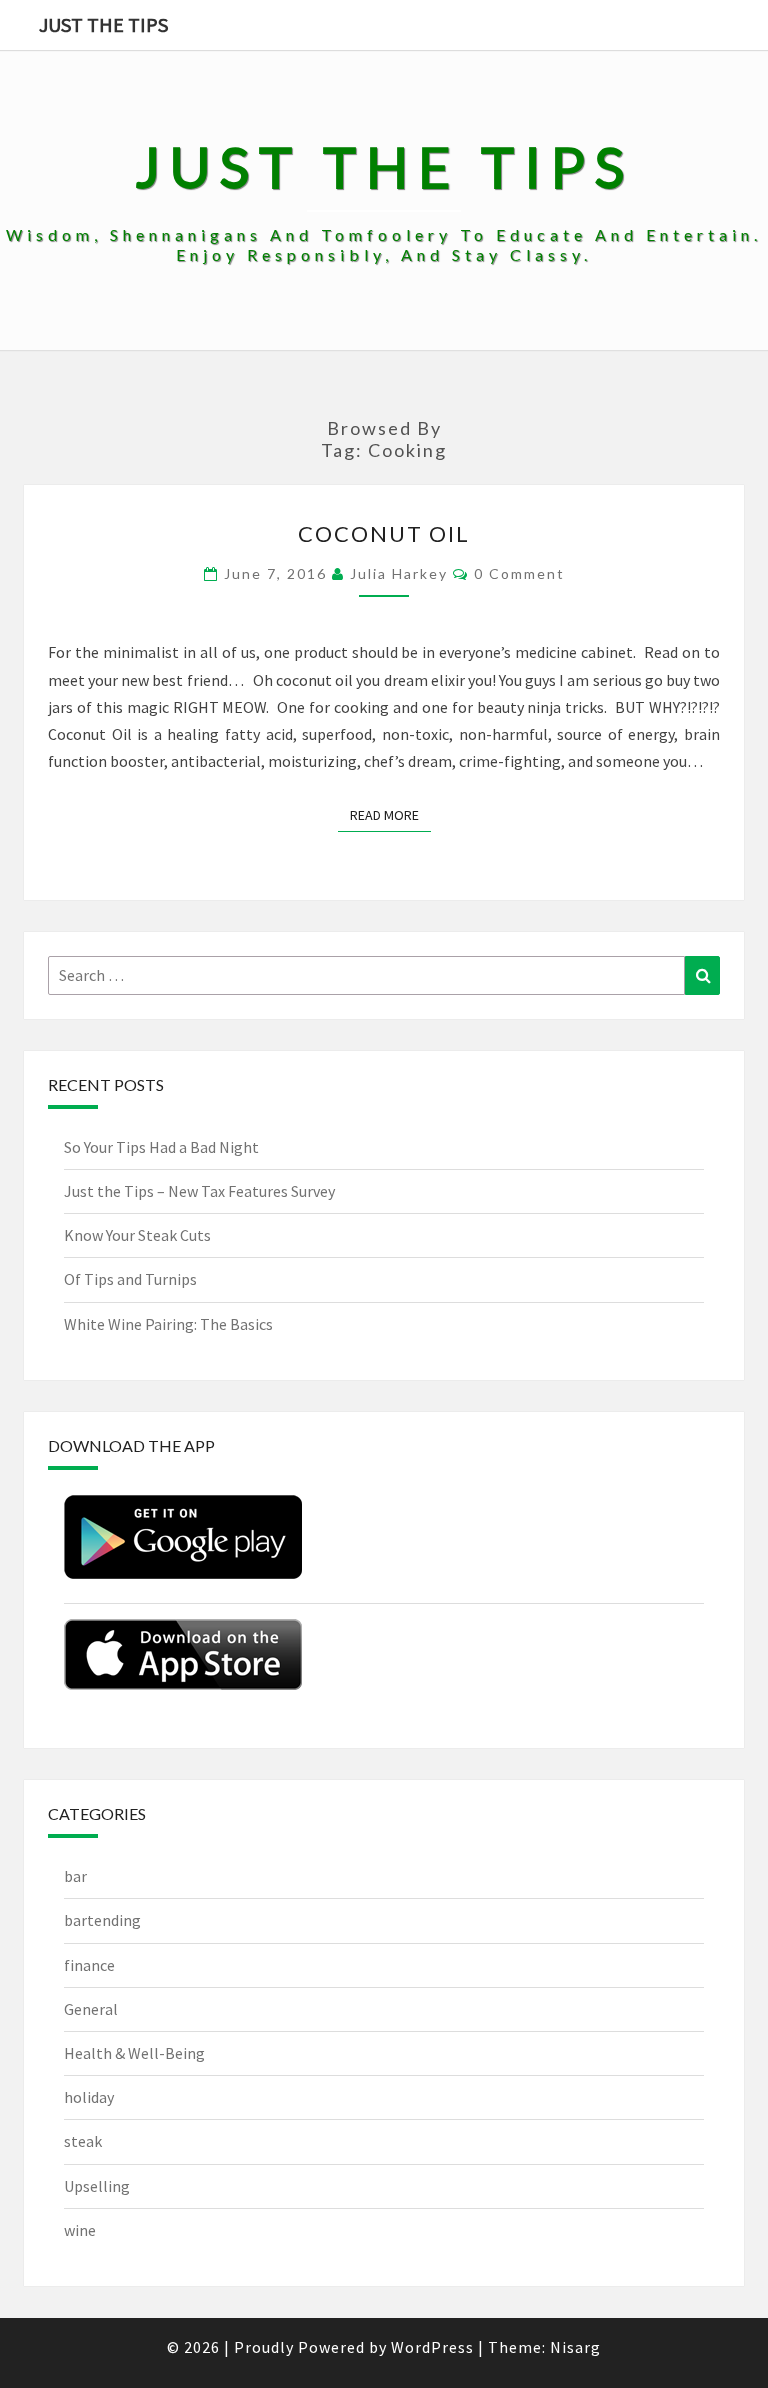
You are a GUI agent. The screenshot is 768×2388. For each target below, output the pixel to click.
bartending (102, 1920)
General (91, 2009)
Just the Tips (103, 24)
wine (80, 2230)
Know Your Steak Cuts (137, 1235)
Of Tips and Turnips (130, 1279)
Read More (390, 814)
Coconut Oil (384, 533)
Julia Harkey (399, 573)
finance (89, 1965)
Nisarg (575, 2347)
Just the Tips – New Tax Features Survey (199, 1191)
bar (75, 1876)
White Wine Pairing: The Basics (168, 1324)
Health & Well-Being (134, 2053)
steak (83, 2141)
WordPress (432, 2347)
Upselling (97, 2186)
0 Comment (519, 573)
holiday (89, 2097)
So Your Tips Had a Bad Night (161, 1147)
